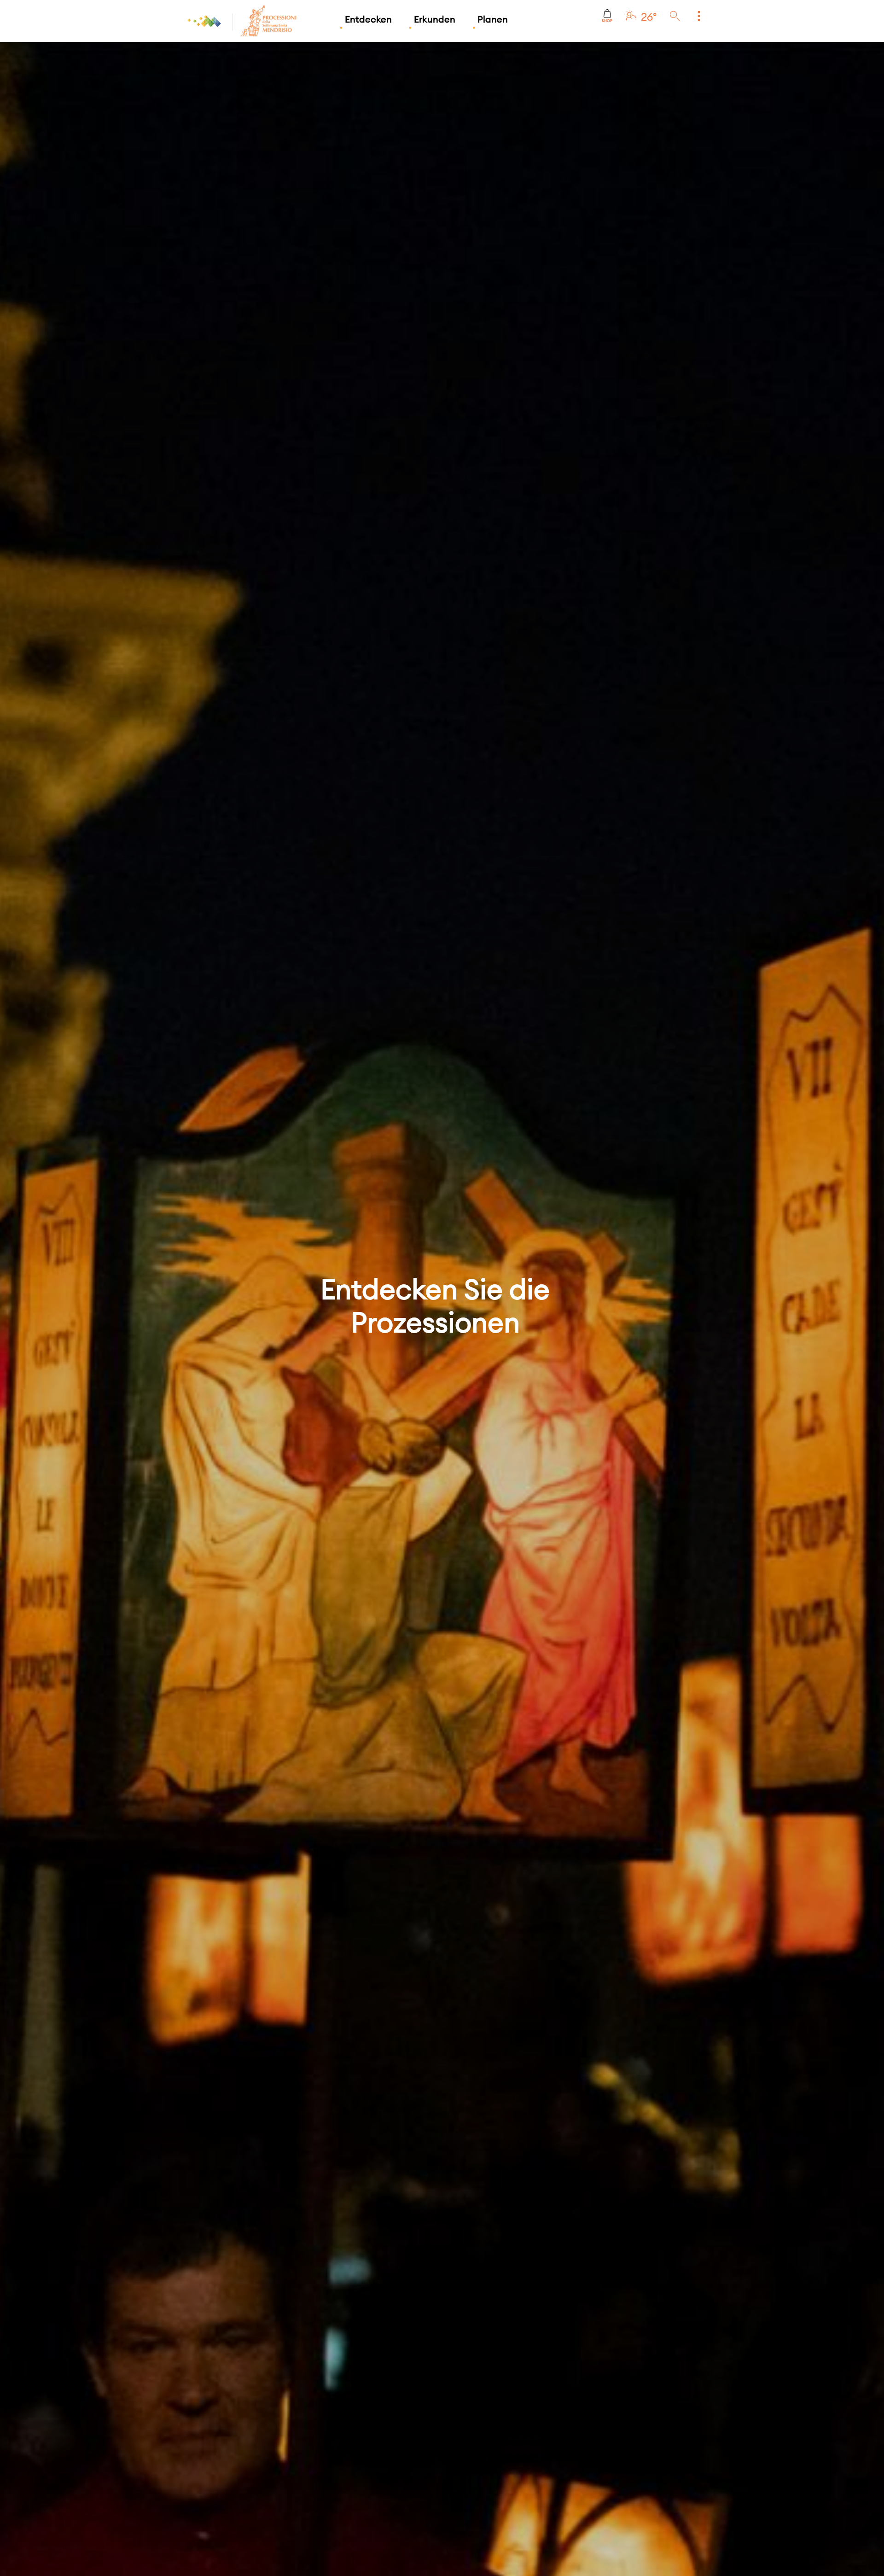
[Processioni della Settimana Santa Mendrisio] (240, 21)
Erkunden (435, 19)
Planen (493, 19)
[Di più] (699, 17)
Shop (607, 21)
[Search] (675, 17)
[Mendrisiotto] (205, 21)
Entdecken (368, 19)
